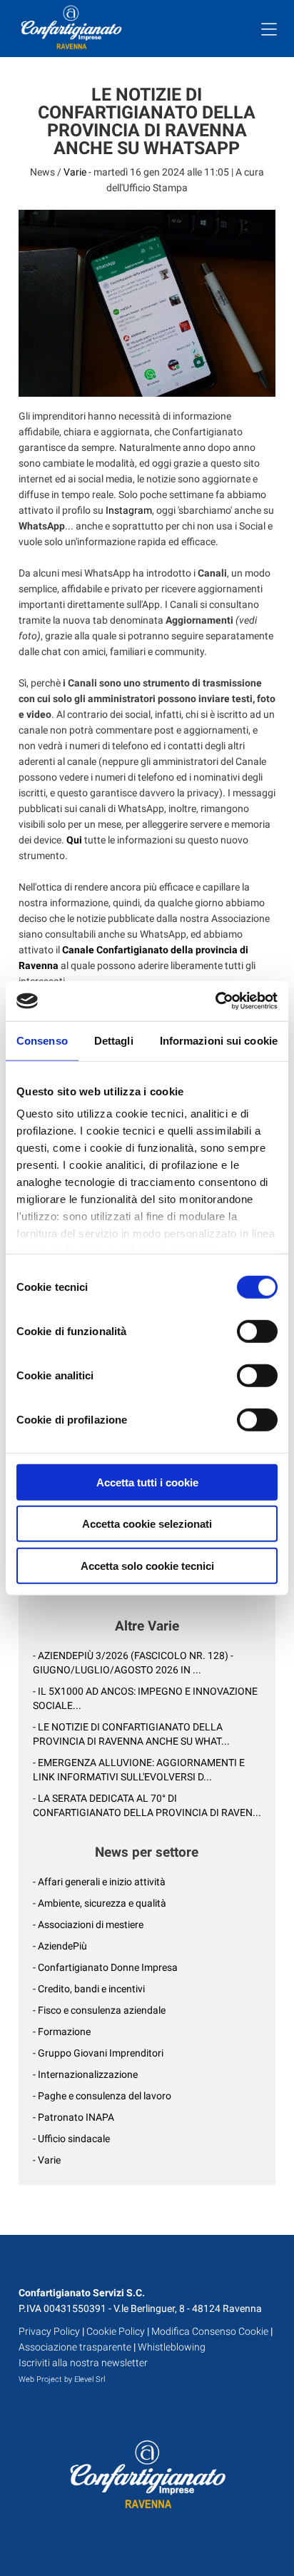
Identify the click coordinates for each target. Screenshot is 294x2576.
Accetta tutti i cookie (147, 1482)
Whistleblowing (172, 2347)
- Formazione (62, 2032)
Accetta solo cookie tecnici (147, 1565)
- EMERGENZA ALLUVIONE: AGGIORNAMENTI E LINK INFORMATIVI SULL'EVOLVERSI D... (139, 1770)
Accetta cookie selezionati (147, 1524)
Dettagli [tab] (114, 1040)
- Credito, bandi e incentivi (89, 1989)
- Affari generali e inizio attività (99, 1882)
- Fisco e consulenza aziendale (99, 2010)
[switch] (257, 1331)
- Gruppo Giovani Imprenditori (98, 2053)
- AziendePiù (60, 1946)
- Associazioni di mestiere (88, 1925)
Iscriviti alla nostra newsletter (83, 2363)
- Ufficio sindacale (71, 2139)
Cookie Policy (116, 2331)
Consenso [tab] (42, 1040)
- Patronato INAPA (73, 2117)
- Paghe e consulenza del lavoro (102, 2096)
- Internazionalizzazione (85, 2074)
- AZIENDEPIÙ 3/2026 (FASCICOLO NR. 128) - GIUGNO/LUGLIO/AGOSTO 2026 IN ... (133, 1663)
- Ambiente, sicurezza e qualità (100, 1903)
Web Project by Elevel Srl (62, 2379)
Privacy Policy (49, 2331)
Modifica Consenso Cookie (210, 2331)
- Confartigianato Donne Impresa (105, 1967)
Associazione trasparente (75, 2347)
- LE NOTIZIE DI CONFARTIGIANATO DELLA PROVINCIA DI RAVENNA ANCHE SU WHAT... (131, 1734)
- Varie (47, 2160)
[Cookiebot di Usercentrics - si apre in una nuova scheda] (215, 1001)
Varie (75, 172)
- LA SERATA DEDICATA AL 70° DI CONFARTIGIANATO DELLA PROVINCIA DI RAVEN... (147, 1805)
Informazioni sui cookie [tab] (219, 1040)
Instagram (129, 510)
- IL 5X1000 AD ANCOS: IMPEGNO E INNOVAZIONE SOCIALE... (145, 1698)
